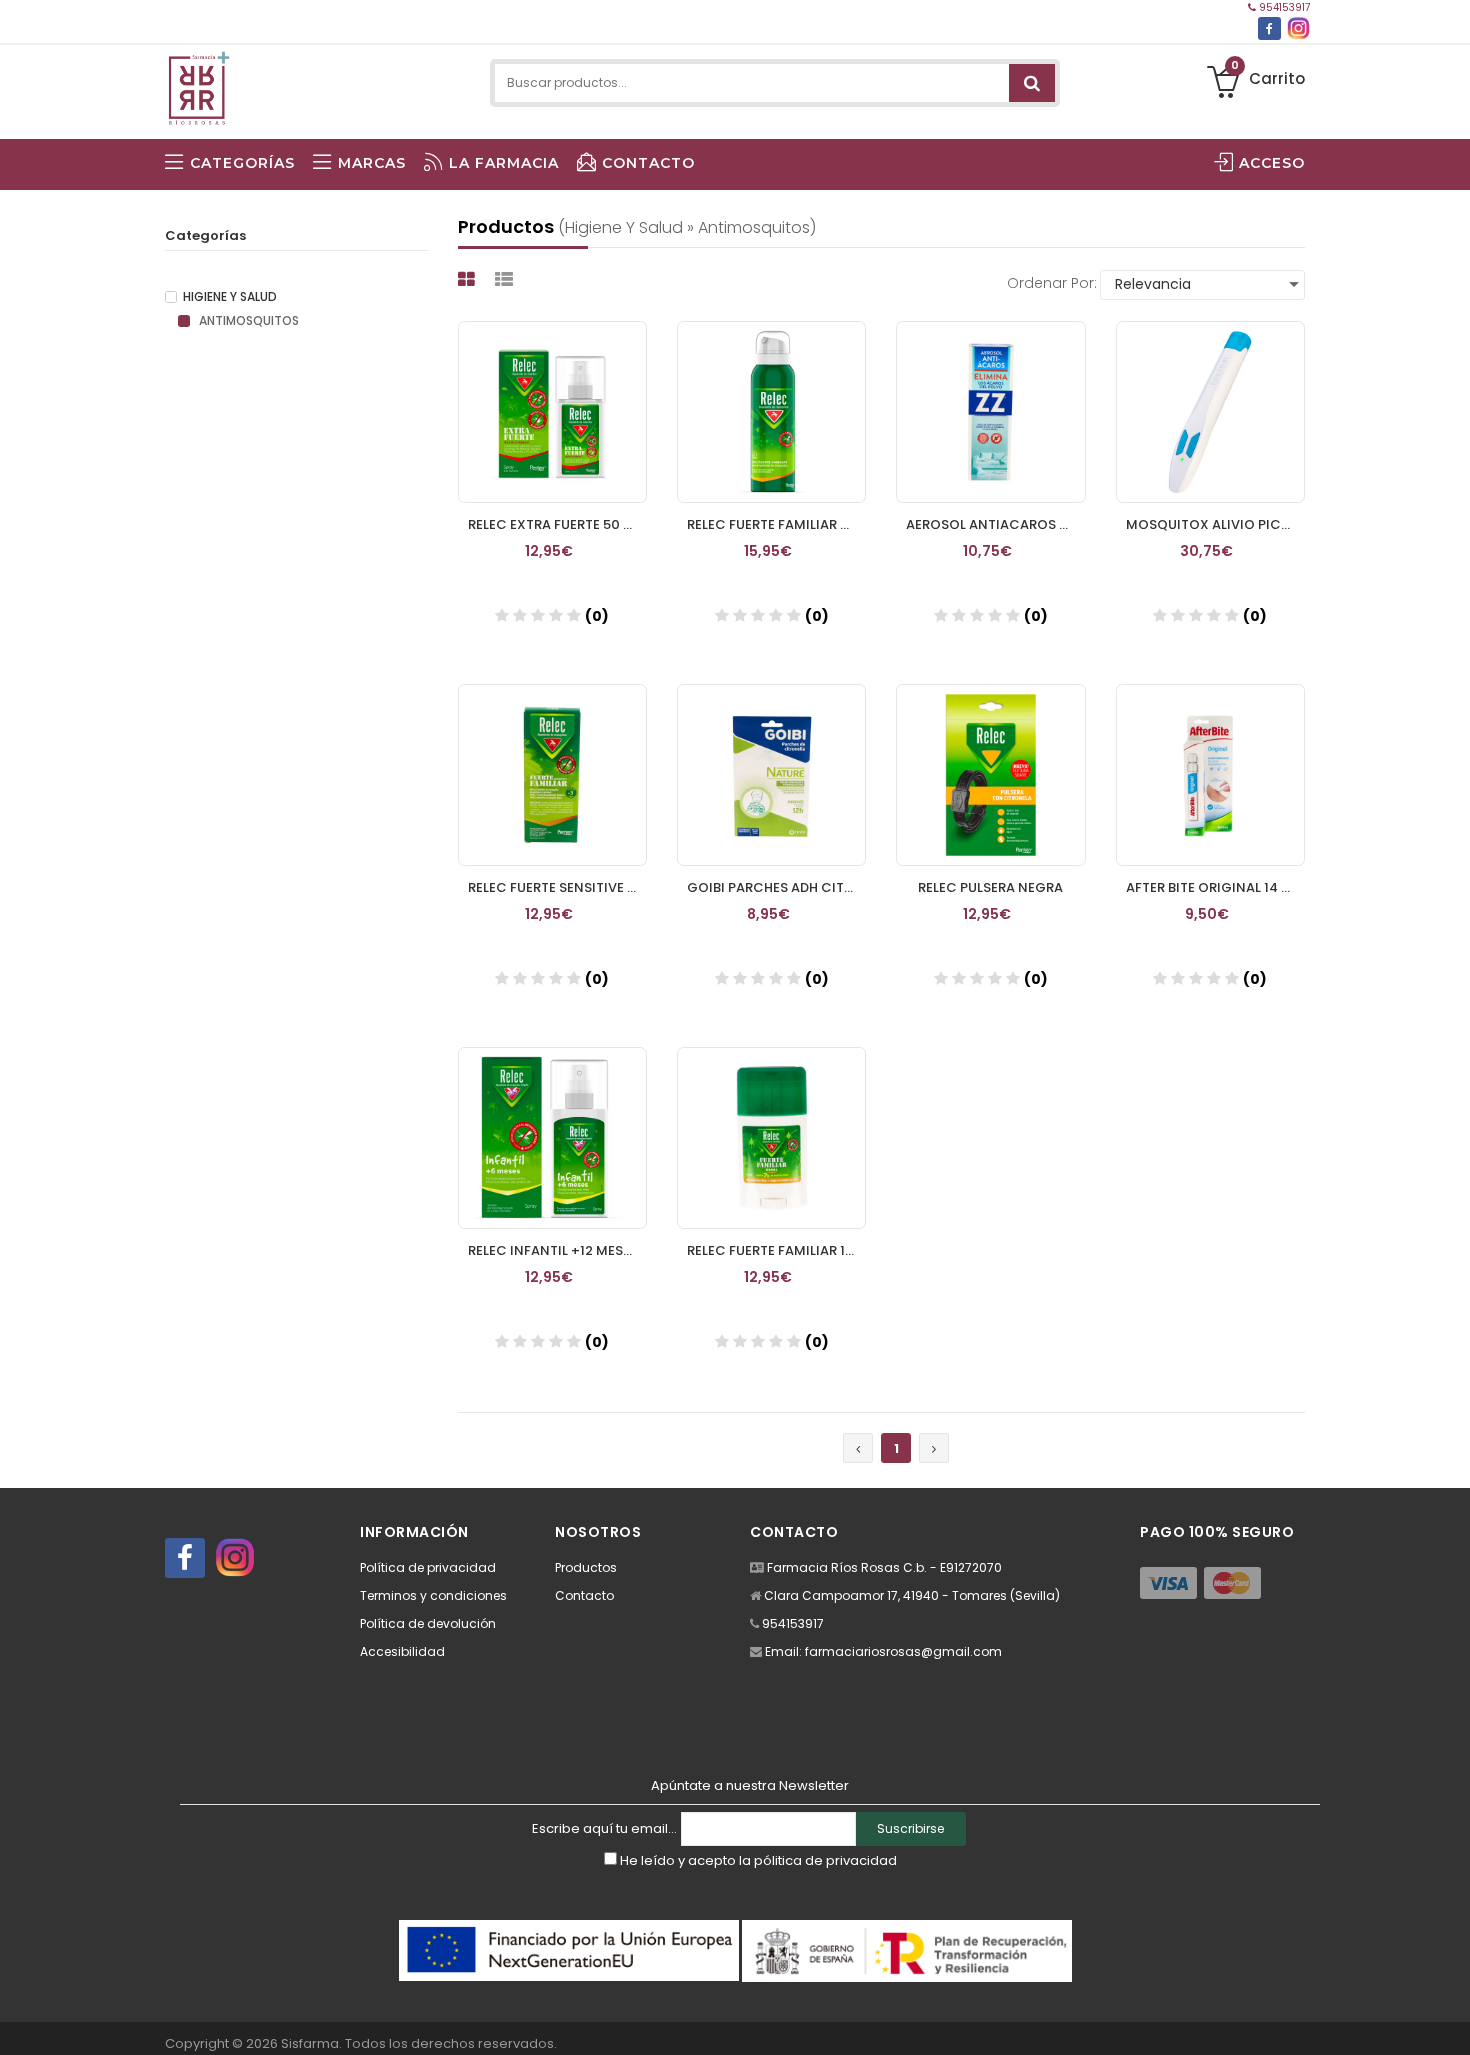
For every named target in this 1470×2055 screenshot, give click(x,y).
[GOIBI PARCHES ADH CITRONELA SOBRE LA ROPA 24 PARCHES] (771, 775)
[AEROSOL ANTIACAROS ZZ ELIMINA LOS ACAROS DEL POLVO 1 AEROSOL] (990, 412)
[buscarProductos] (1032, 83)
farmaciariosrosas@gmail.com (903, 1651)
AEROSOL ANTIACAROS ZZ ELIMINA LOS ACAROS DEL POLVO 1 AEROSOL (995, 524)
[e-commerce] (198, 82)
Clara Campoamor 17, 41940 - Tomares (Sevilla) (912, 1595)
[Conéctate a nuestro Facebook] (1269, 28)
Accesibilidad (402, 1651)
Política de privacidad (428, 1567)
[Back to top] (1449, 2019)
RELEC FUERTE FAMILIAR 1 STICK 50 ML (776, 1250)
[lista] (506, 279)
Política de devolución (428, 1623)
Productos (586, 1567)
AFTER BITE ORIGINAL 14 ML (1212, 887)
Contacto (584, 1595)
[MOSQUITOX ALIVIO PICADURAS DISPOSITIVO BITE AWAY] (1210, 412)
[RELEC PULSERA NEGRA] (990, 775)
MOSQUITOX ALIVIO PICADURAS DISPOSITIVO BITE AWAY (1215, 524)
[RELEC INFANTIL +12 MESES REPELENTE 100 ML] (552, 1138)
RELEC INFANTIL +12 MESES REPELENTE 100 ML (557, 1250)
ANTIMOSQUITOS (247, 321)
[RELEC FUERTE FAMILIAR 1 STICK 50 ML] (771, 1138)
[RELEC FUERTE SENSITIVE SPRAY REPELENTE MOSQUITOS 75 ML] (552, 775)
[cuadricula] (469, 279)
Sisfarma (310, 2043)
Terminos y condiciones (433, 1595)
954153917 (1283, 7)
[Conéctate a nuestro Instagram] (1298, 28)
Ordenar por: (1052, 283)
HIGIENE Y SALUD (230, 297)
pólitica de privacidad (825, 1860)
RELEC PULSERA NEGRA (990, 887)
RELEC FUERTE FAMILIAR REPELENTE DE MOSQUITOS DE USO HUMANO (776, 524)
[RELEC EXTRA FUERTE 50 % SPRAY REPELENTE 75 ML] (552, 412)
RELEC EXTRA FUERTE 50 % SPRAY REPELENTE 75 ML (557, 524)
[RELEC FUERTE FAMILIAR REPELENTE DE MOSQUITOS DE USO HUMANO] (771, 412)
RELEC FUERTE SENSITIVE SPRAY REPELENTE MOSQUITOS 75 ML (557, 887)
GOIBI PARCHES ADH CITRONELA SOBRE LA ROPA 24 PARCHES (776, 887)
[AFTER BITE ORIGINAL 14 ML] (1210, 775)
